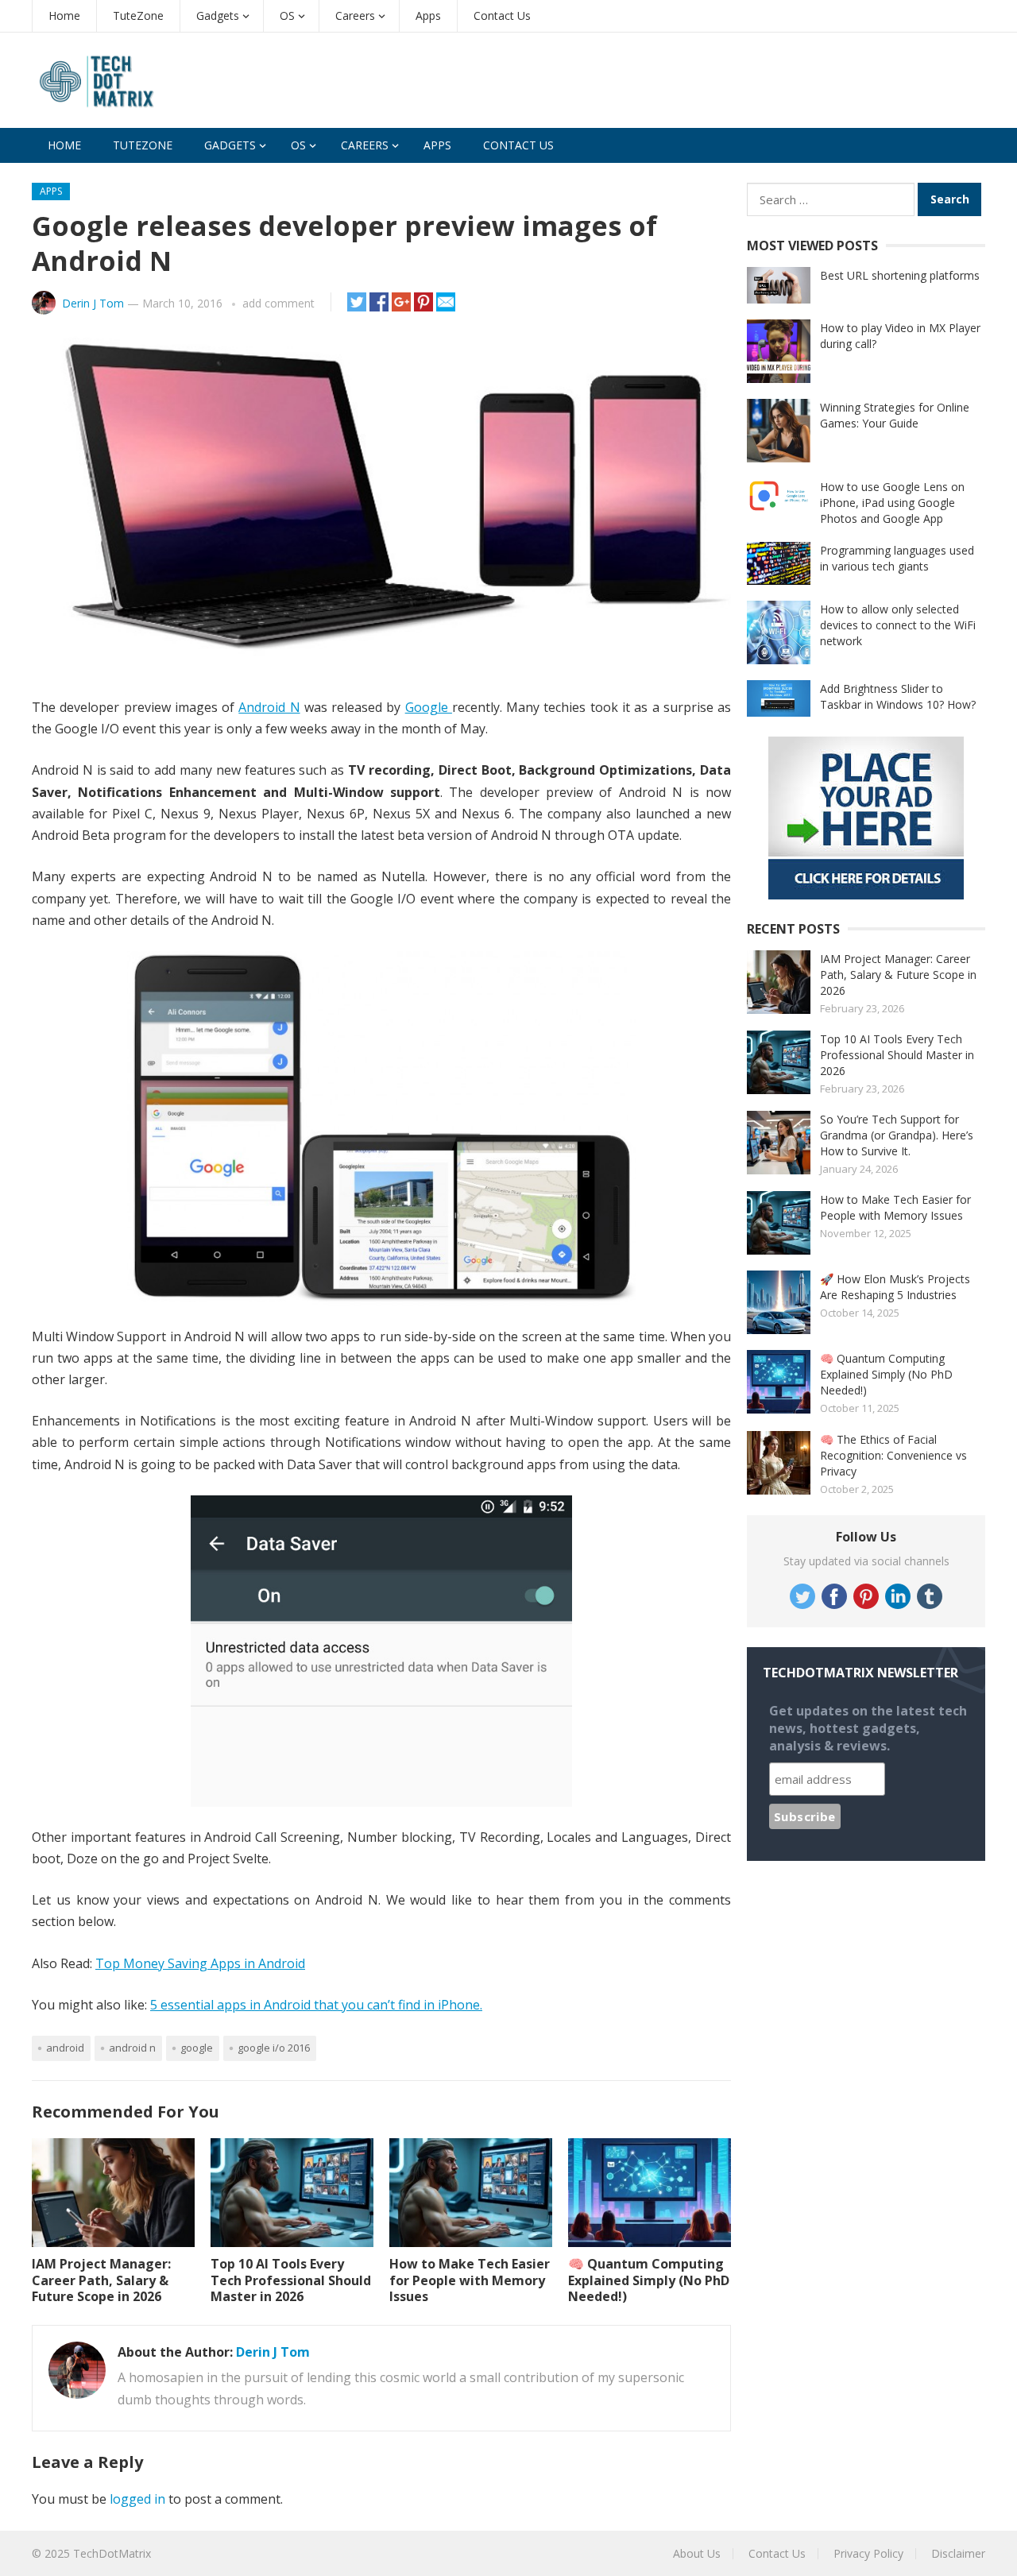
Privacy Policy (868, 2553)
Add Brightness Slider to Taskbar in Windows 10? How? (898, 696)
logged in (137, 2499)
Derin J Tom (93, 303)
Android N (269, 707)
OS (287, 15)
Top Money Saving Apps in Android (200, 1963)
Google (429, 707)
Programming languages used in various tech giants (897, 558)
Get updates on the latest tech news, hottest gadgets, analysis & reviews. (868, 1728)
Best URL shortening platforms (900, 275)
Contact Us (502, 15)
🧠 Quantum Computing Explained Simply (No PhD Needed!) (649, 2280)
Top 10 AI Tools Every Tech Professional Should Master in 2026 (291, 2280)
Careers (355, 15)
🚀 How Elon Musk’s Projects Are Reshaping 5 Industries (895, 1287)
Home (64, 15)
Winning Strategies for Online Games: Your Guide (895, 415)
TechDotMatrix (112, 2553)
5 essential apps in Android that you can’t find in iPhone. (316, 2005)
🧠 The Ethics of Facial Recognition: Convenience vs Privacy (893, 1455)
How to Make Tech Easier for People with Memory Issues (470, 2280)
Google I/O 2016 (274, 2048)
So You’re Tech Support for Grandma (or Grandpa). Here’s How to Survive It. (897, 1135)
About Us (697, 2553)
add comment (278, 303)
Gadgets (218, 15)
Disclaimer (958, 2553)
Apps (428, 15)
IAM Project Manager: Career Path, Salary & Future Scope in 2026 (101, 2280)
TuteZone (138, 15)
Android (65, 2048)
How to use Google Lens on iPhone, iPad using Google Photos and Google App (892, 503)
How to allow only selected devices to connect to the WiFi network (898, 625)
